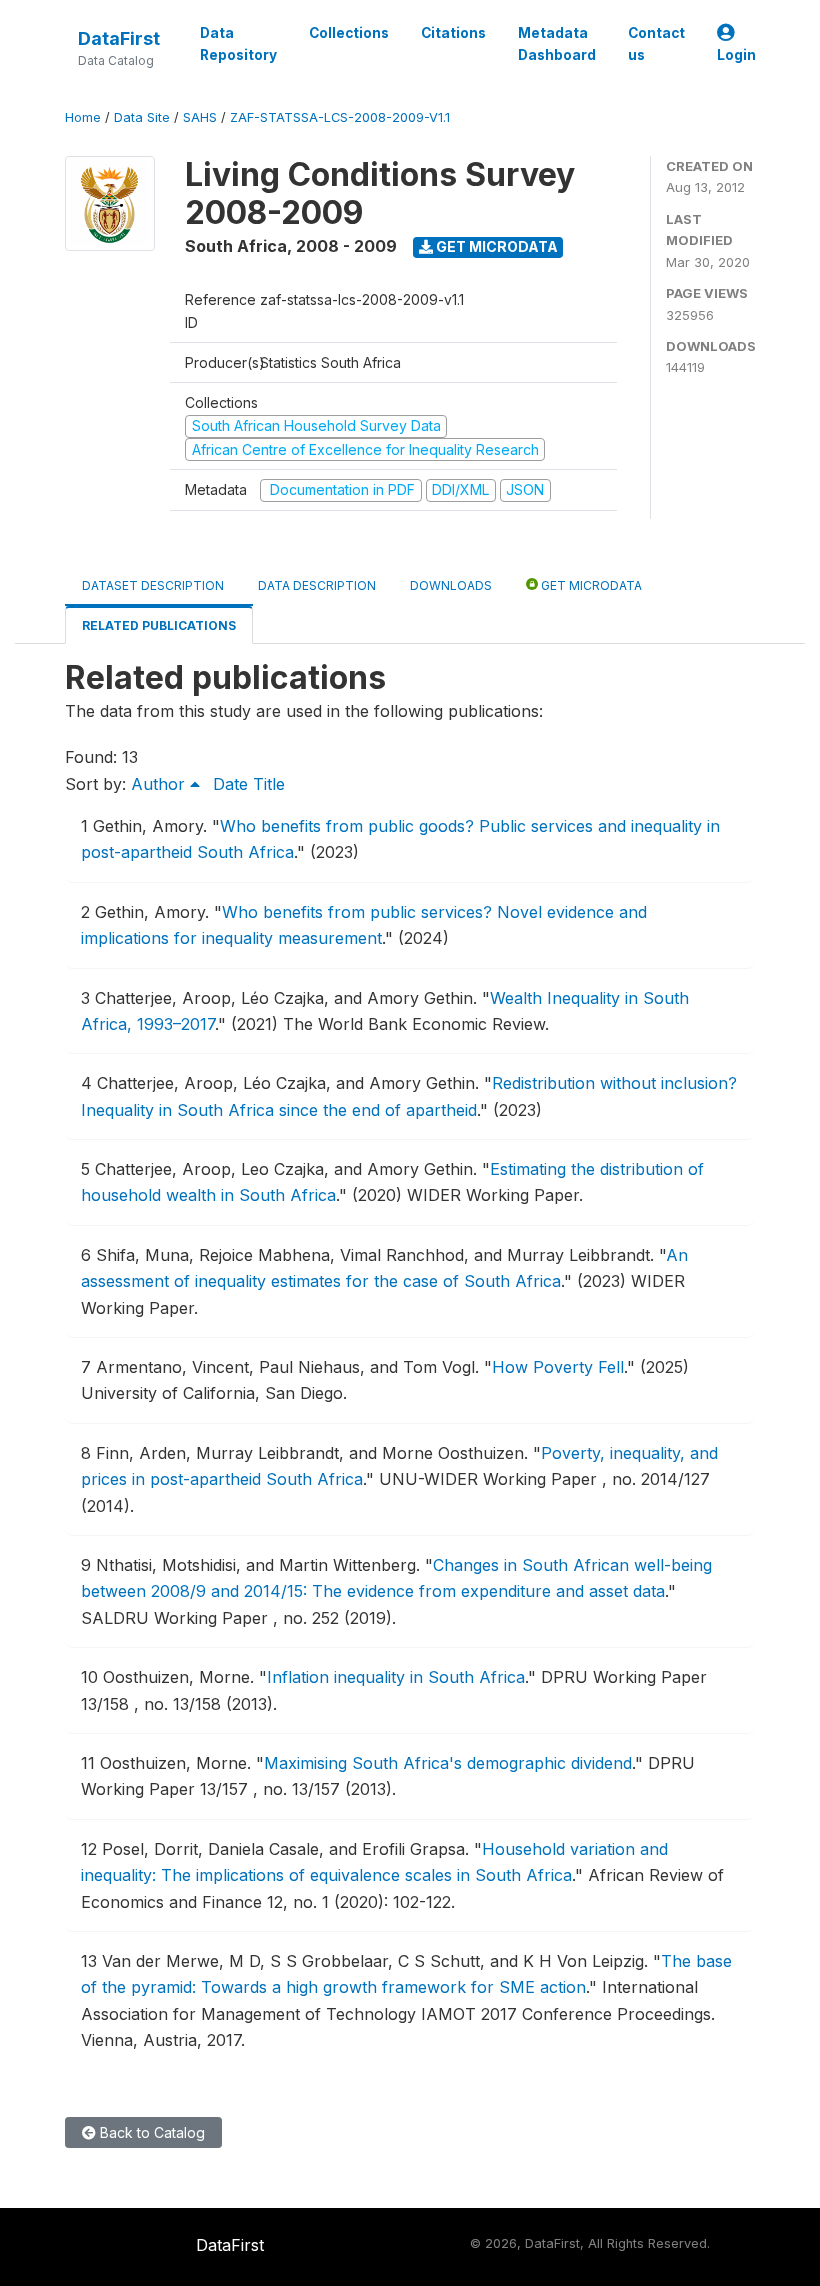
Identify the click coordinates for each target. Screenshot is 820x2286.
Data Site (142, 117)
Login (736, 55)
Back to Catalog (150, 2132)
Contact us (656, 44)
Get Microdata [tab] (590, 585)
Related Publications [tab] (159, 625)
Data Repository (238, 44)
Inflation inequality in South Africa (396, 1677)
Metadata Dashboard (557, 44)
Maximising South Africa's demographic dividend (448, 1763)
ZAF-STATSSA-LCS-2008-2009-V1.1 (340, 117)
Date (230, 784)
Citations (453, 33)
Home (83, 117)
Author (160, 784)
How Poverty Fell (558, 1367)
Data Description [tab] (317, 585)
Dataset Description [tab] (153, 585)
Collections (349, 33)
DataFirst (119, 38)
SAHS (200, 117)
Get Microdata (495, 246)
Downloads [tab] (451, 585)
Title (269, 784)
